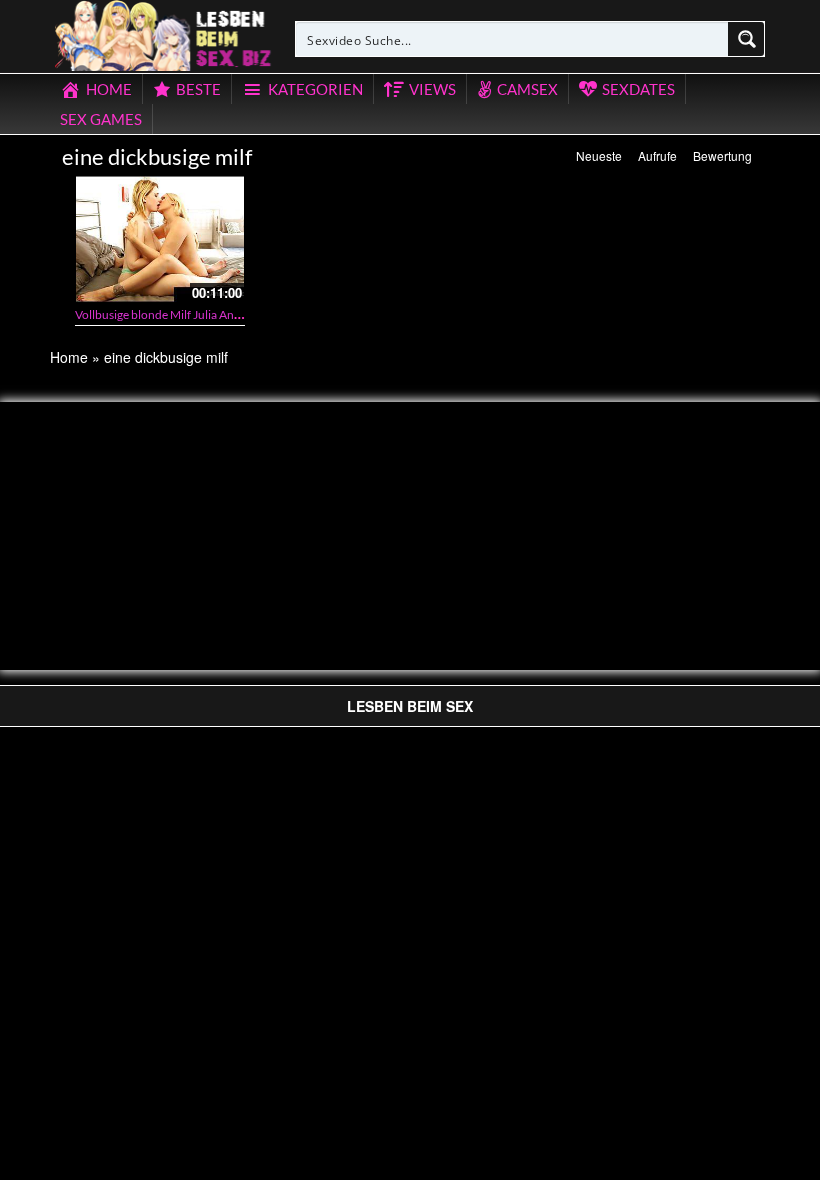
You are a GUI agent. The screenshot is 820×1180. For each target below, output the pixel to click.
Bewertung (722, 155)
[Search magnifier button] (747, 39)
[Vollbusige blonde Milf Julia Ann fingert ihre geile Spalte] (160, 239)
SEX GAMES (101, 119)
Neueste (599, 155)
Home (69, 357)
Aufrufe (657, 155)
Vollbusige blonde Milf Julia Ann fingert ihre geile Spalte (218, 314)
